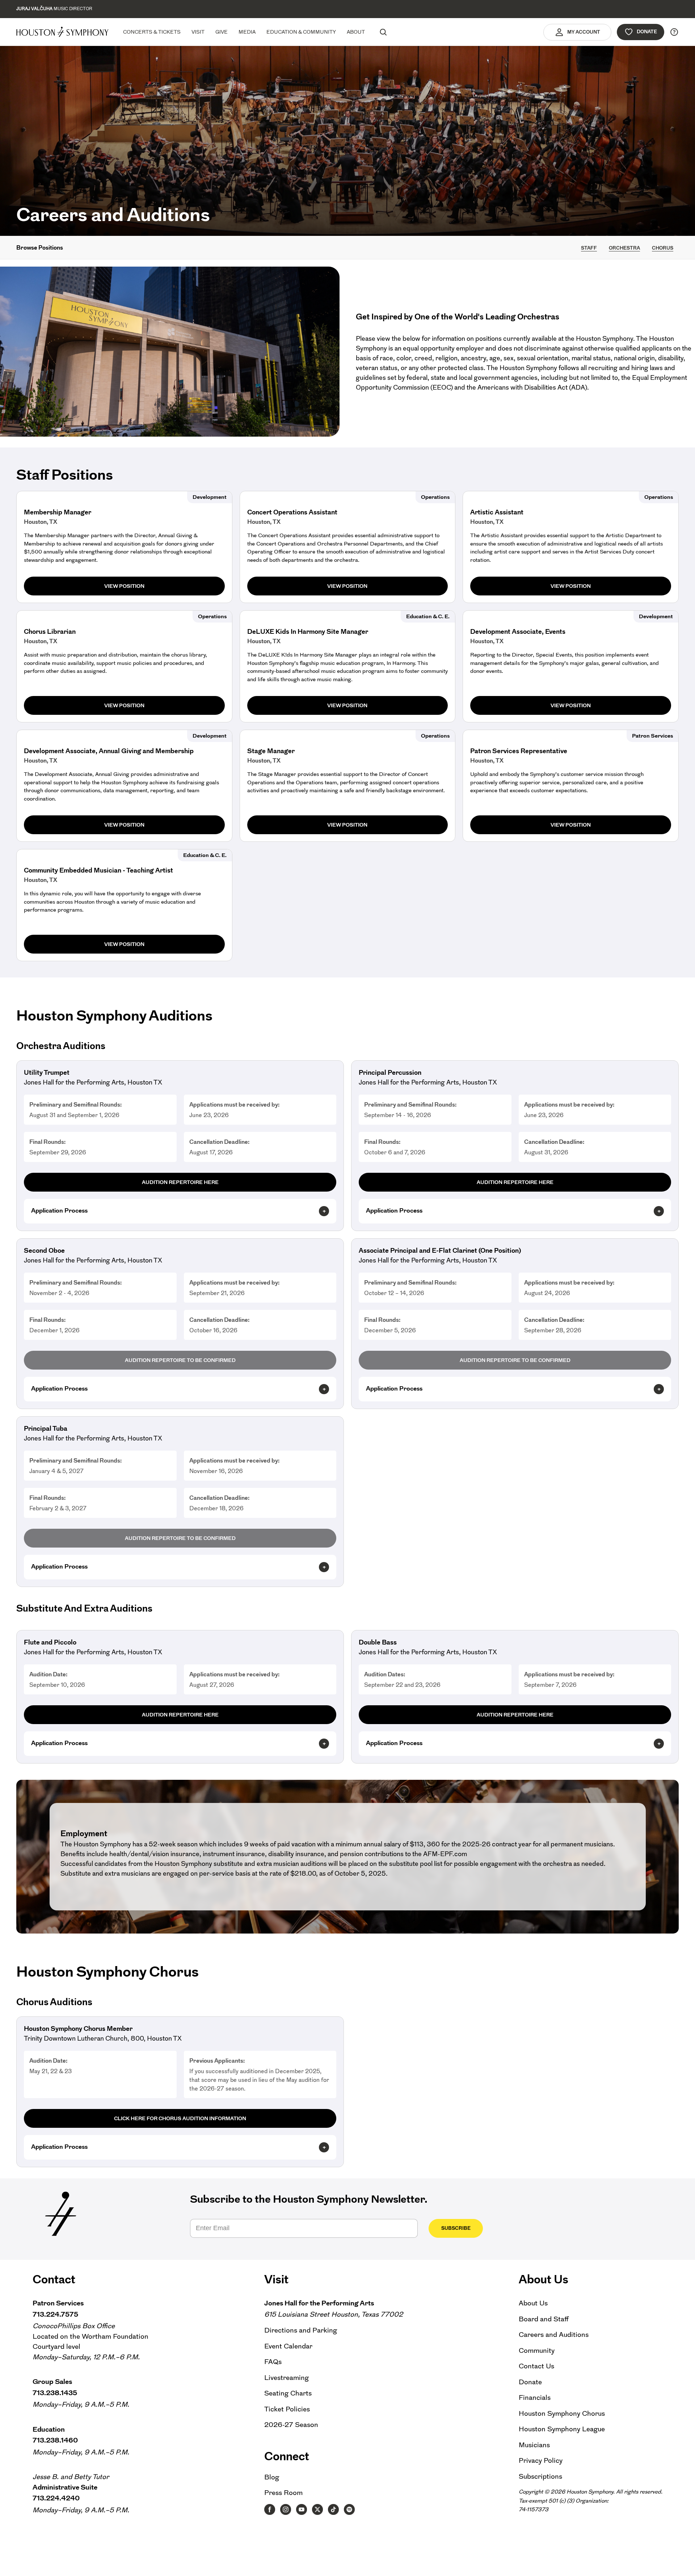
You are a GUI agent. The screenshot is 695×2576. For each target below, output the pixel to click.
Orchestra (624, 248)
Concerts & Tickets (152, 32)
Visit (198, 32)
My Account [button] (584, 32)
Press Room (283, 2493)
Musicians (534, 2445)
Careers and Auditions (554, 2335)
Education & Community (301, 32)
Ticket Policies (287, 2409)
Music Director (54, 9)
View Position (124, 586)
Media (247, 32)
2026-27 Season (291, 2425)
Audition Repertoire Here (180, 1182)
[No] (686, 2566)
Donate (647, 32)
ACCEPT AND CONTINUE (556, 2565)
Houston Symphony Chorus (562, 2413)
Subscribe (456, 2228)
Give (222, 32)
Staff (589, 248)
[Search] (383, 32)
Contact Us (536, 2366)
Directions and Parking (301, 2330)
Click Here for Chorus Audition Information (180, 2118)
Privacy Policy (541, 2460)
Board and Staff (544, 2319)
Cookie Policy (507, 2565)
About (356, 32)
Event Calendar (288, 2346)
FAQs (273, 2362)
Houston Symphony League (562, 2429)
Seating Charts (288, 2393)
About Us (533, 2303)
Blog (272, 2477)
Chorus (663, 248)
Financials (535, 2397)
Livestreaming (287, 2378)
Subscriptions (540, 2476)
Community (537, 2350)
